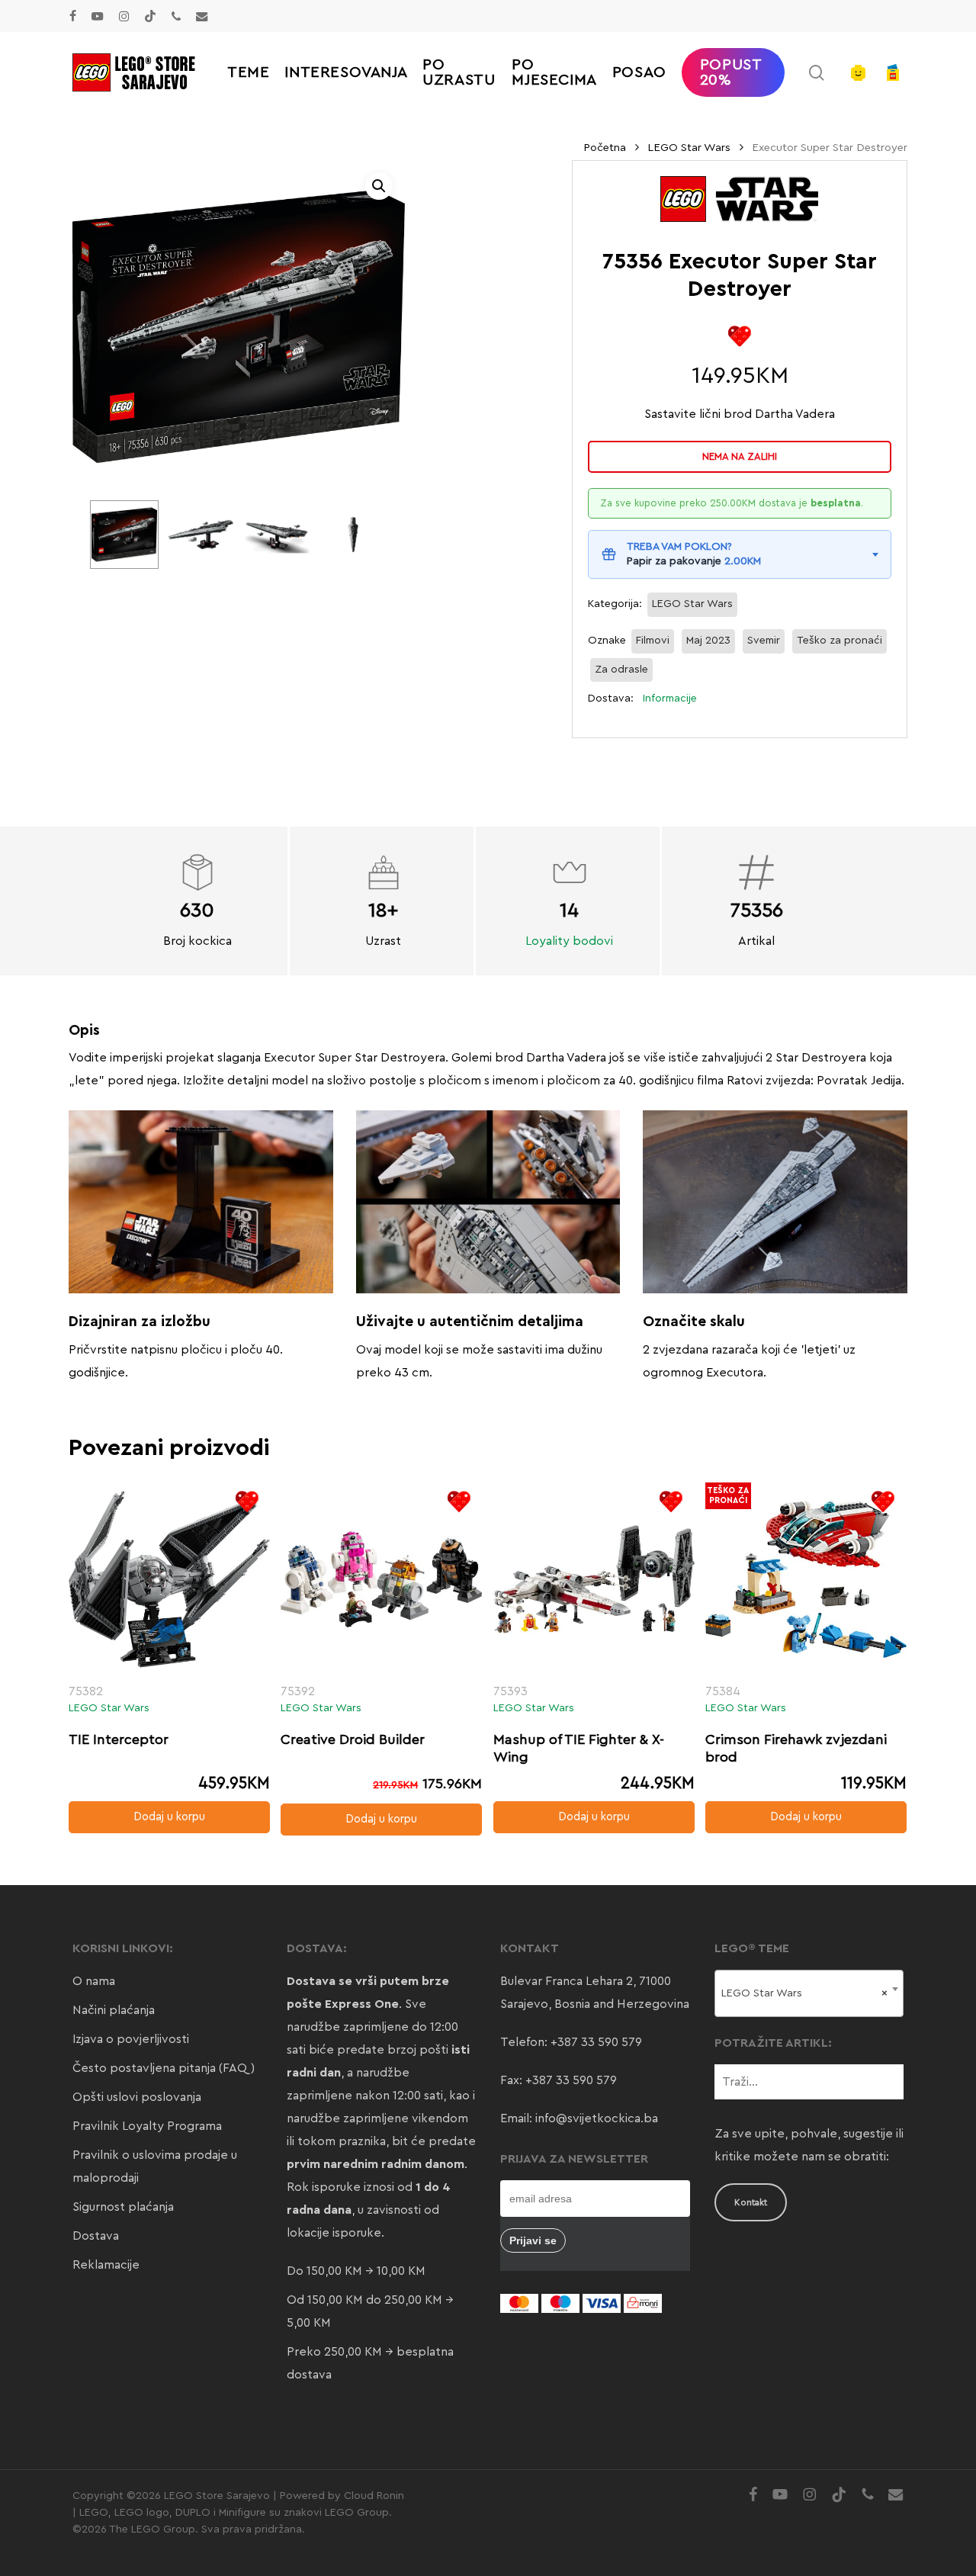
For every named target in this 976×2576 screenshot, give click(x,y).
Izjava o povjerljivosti (131, 2039)
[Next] (363, 535)
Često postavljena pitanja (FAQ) (164, 2068)
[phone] (176, 16)
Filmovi (653, 641)
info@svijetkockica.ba (597, 2118)
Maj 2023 (708, 641)
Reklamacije (106, 2265)
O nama (94, 1981)
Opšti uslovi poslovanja (137, 2097)
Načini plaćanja (114, 2010)
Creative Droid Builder (353, 1739)
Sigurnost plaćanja (123, 2207)
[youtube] (98, 16)
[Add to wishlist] (740, 336)
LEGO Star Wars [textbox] (805, 1993)
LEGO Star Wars (689, 148)
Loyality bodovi (569, 941)
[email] (202, 16)
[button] (379, 186)
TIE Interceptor (119, 1739)
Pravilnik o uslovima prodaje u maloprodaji (155, 2166)
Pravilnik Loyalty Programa (147, 2126)
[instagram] (124, 16)
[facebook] (73, 16)
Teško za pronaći (840, 641)
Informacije (670, 699)
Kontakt (751, 2202)
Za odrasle (621, 670)
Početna (605, 148)
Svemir (764, 641)
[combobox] (809, 1993)
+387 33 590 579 (596, 2042)
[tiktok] (150, 16)
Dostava (96, 2236)
